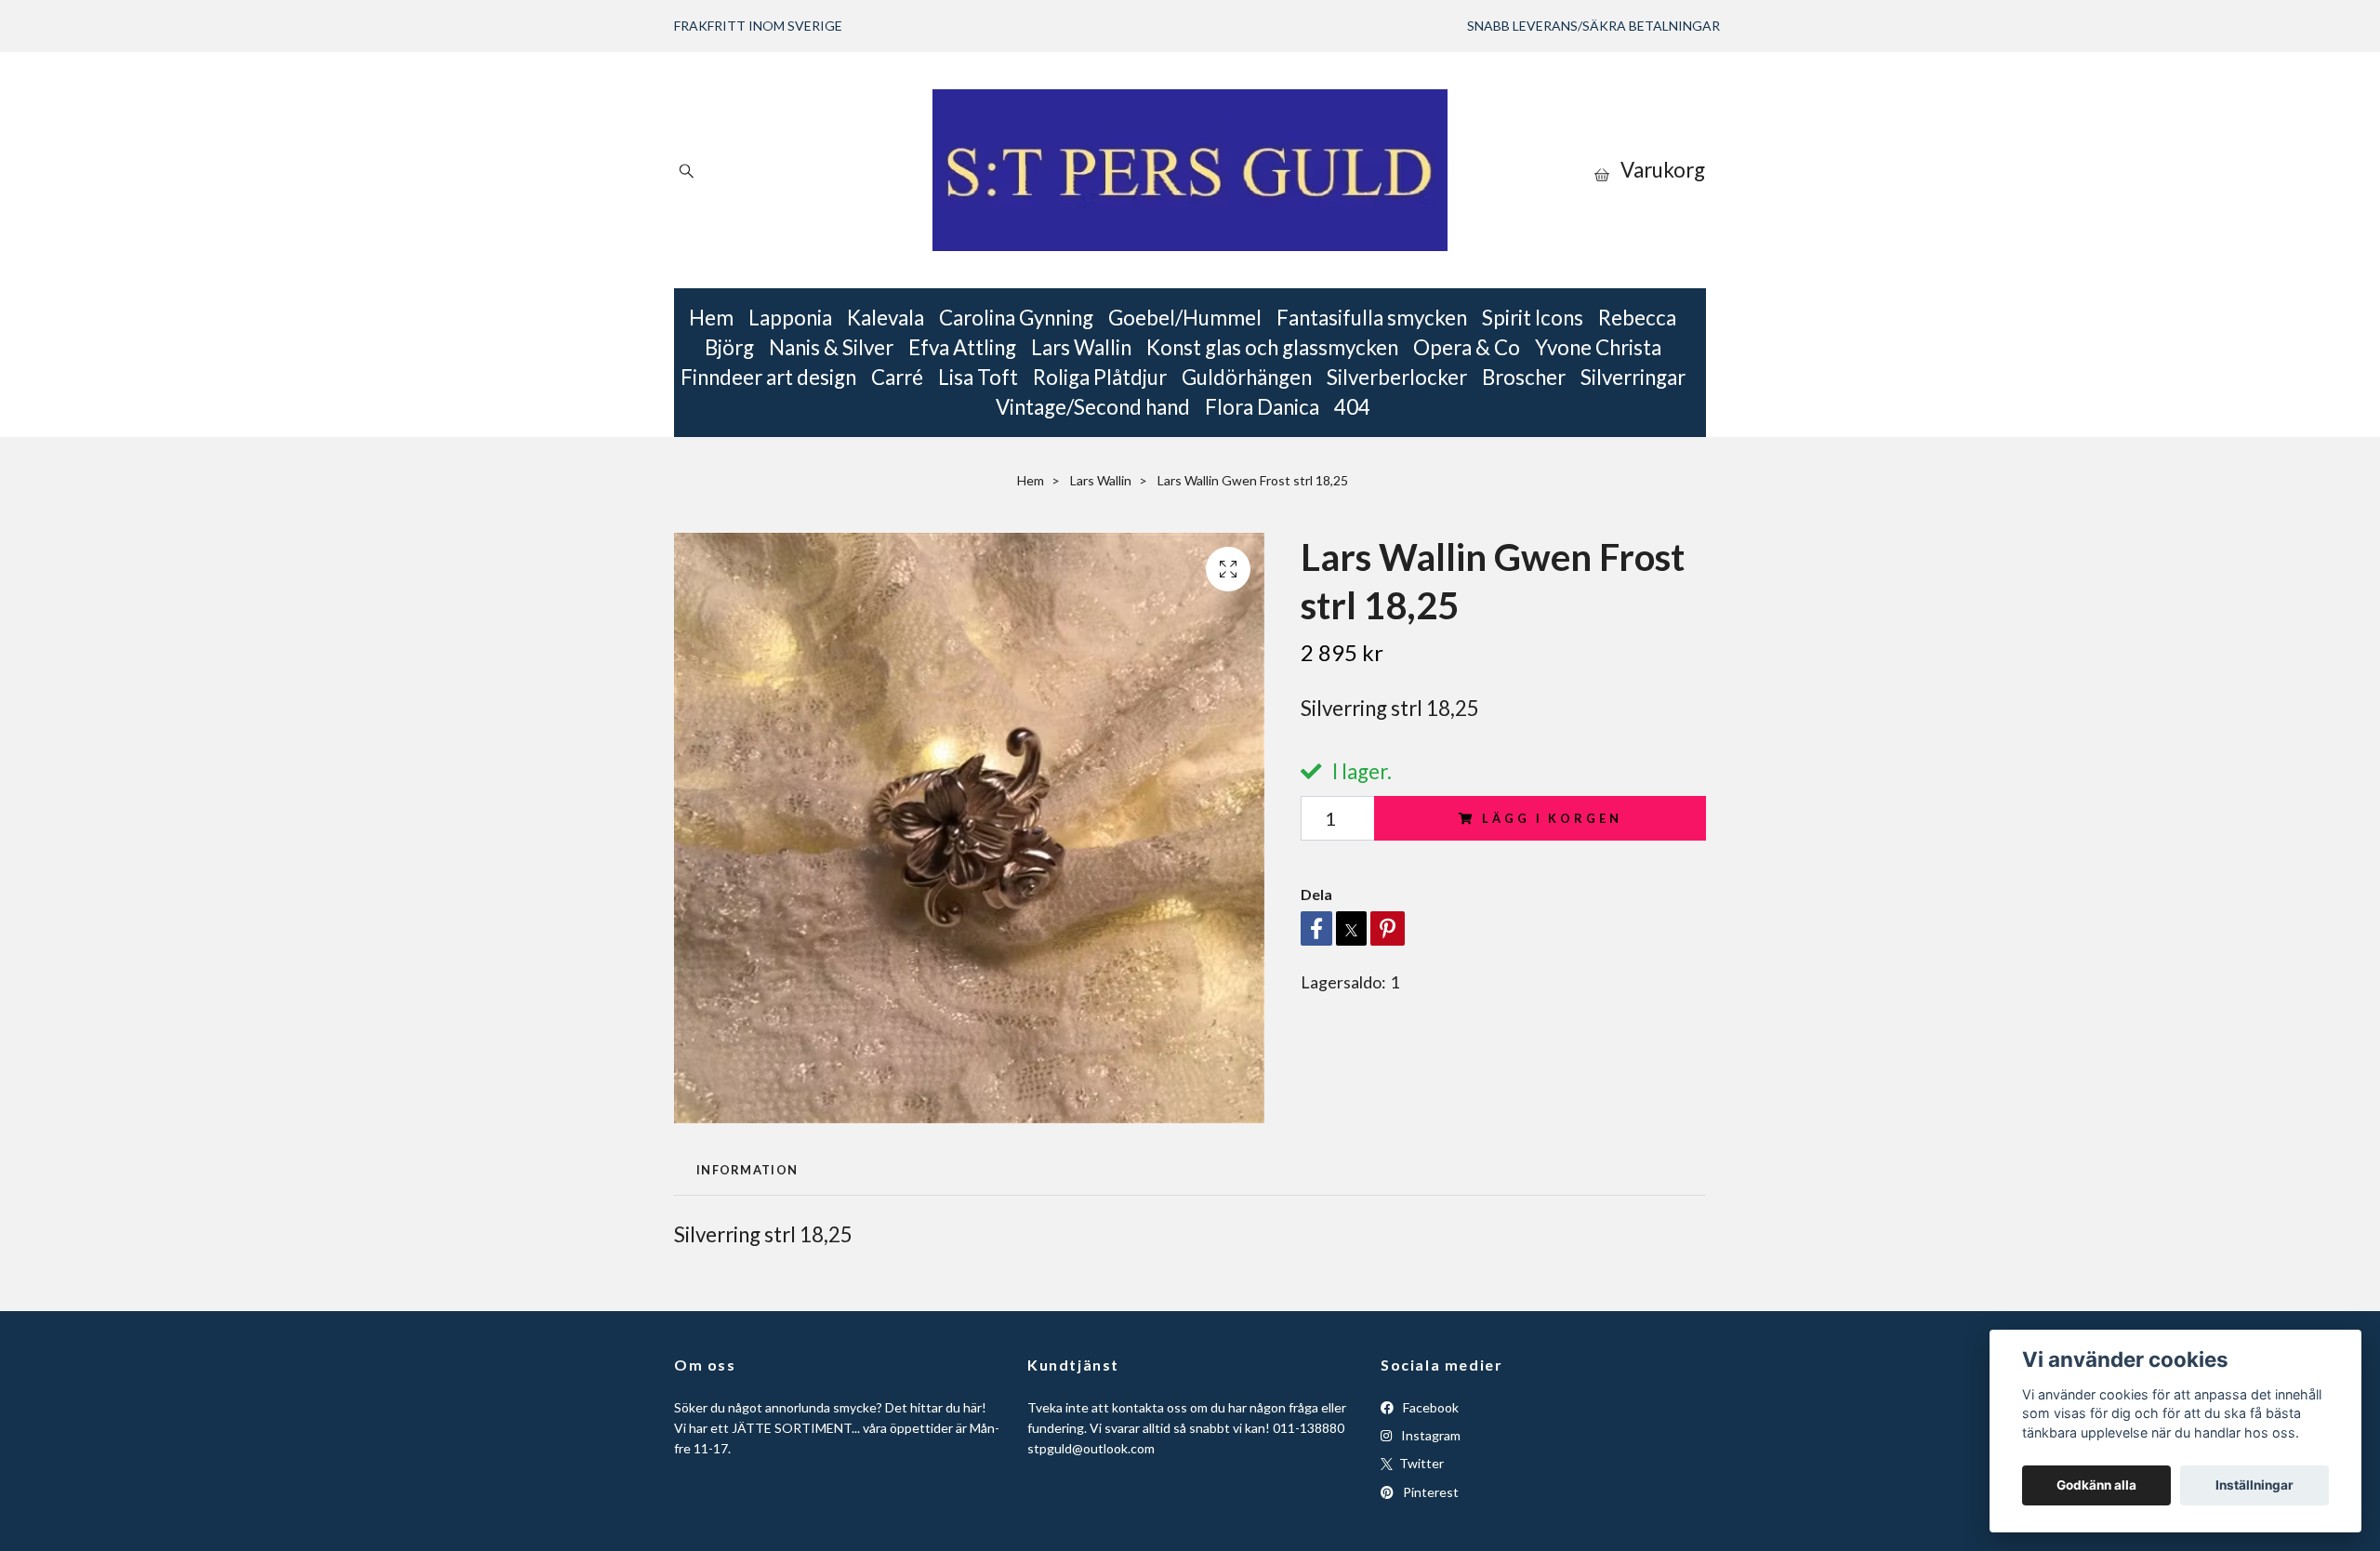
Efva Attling (962, 347)
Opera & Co (1467, 347)
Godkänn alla (2096, 1485)
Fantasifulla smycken (1372, 318)
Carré (897, 377)
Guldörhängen (1247, 377)
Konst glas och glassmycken (1272, 347)
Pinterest (1429, 1492)
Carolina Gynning (1016, 318)
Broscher (1524, 377)
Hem (711, 318)
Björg (729, 347)
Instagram (1429, 1435)
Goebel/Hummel (1185, 318)
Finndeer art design (768, 377)
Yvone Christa (1598, 347)
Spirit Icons (1533, 318)
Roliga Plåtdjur (1100, 377)
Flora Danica (1262, 407)
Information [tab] (747, 1170)
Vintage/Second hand (1093, 407)
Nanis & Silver (831, 347)
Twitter (1420, 1463)
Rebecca (1637, 318)
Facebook (1429, 1407)
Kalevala (886, 318)
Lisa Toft (978, 377)
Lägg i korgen (1552, 818)
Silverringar (1633, 377)
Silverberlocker (1397, 377)
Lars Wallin (1081, 347)
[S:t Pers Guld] (1190, 170)
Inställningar (2254, 1485)
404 (1352, 407)
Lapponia (790, 318)
